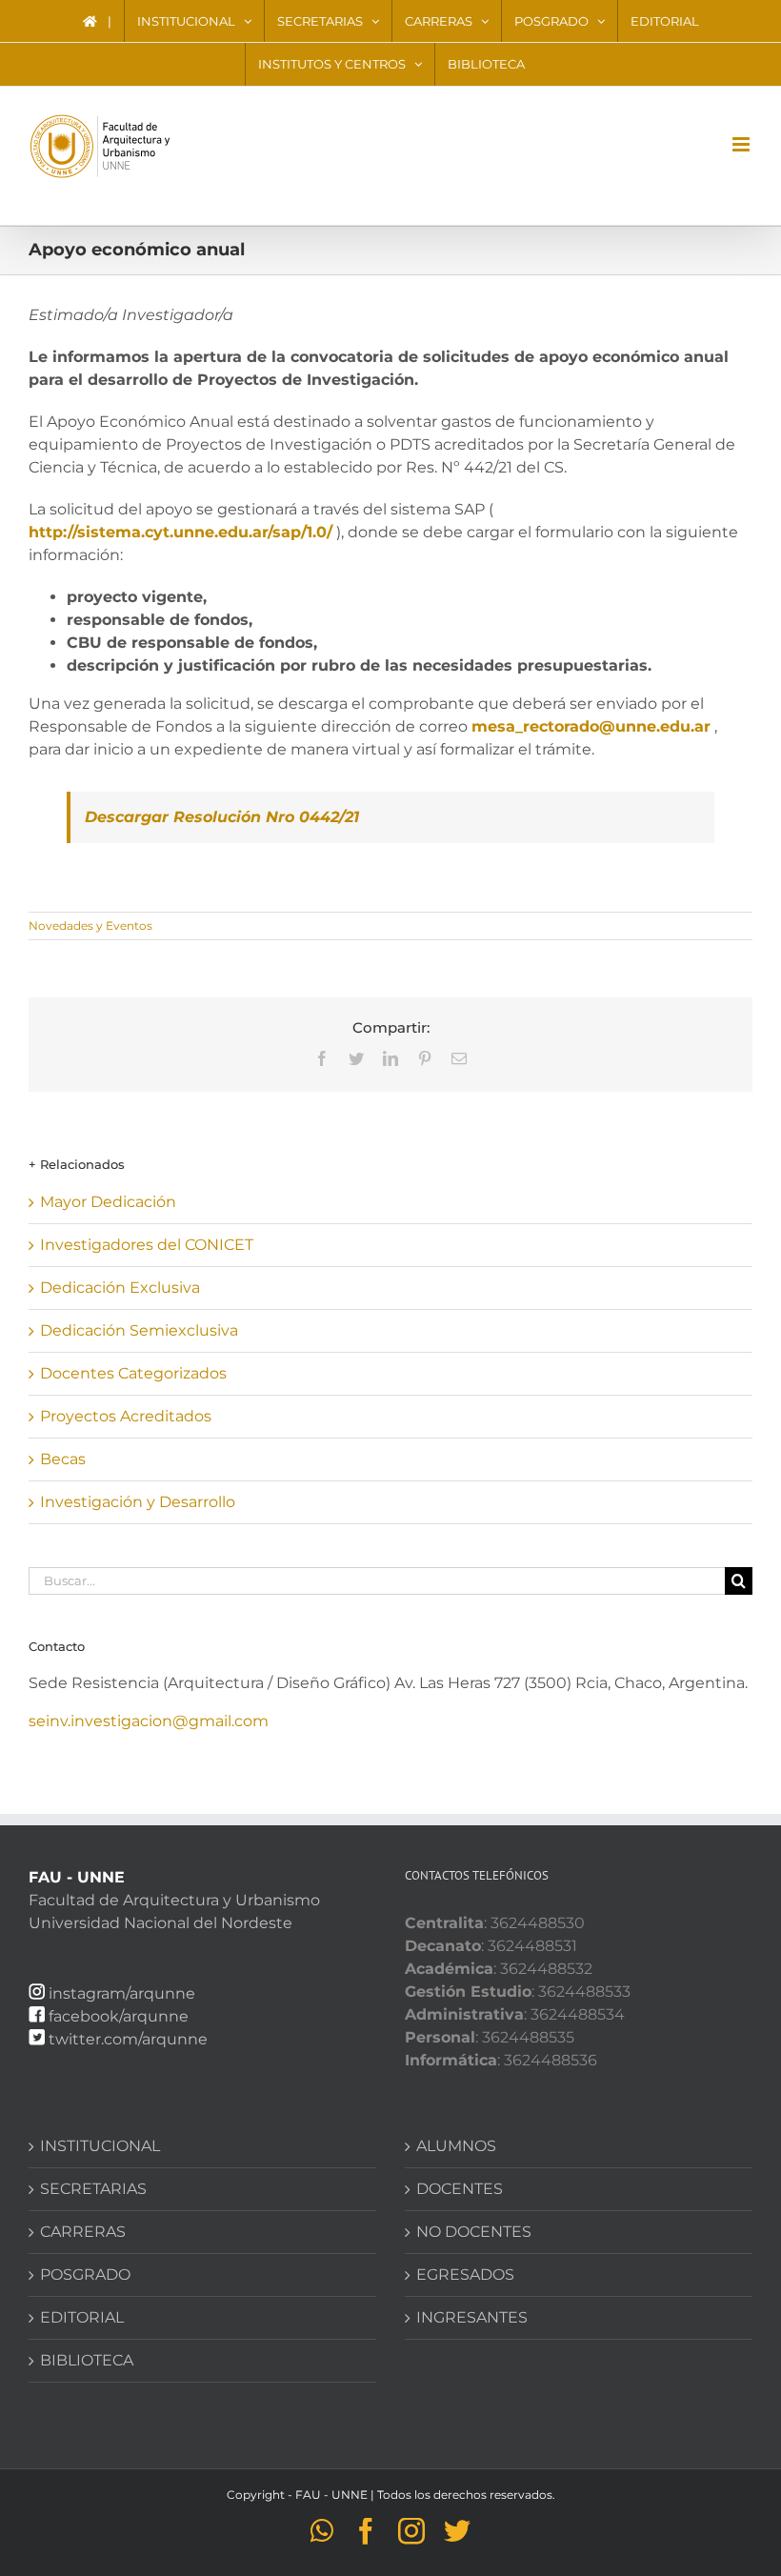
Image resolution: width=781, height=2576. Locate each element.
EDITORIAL (82, 2317)
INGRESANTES (472, 2317)
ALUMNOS (456, 2146)
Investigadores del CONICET (147, 1245)
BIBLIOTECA (87, 2360)
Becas (63, 1459)
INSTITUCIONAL (100, 2146)
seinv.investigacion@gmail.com (149, 1721)
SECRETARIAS (93, 2189)
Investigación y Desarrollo (138, 1502)
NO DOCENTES (474, 2232)
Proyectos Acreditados (126, 1416)
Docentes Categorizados (133, 1373)
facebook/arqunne (119, 2016)
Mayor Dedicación (108, 1202)
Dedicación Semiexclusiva (139, 1330)
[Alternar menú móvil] (742, 144)
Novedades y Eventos (90, 926)
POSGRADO (85, 2274)
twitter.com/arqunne (128, 2039)
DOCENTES (460, 2189)
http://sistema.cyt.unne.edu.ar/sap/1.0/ (180, 532)
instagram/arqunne (122, 1993)
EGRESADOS (465, 2274)
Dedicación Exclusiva (120, 1288)
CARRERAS (83, 2232)
